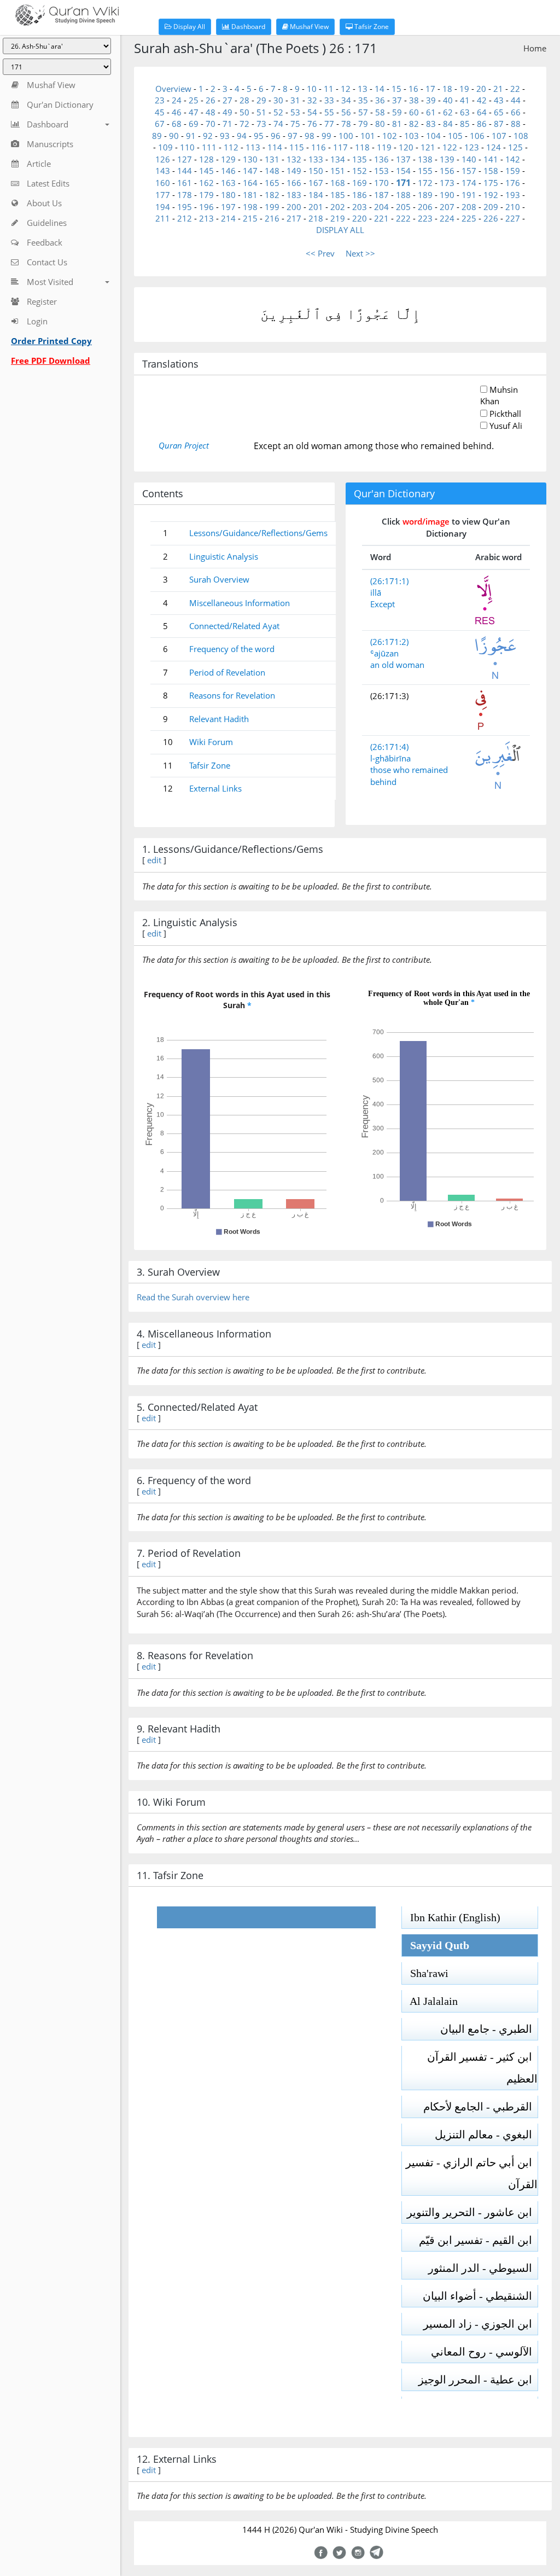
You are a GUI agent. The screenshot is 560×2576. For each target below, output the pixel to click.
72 (244, 124)
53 (295, 112)
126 (163, 159)
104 (433, 136)
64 (482, 112)
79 (363, 124)
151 (338, 171)
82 (414, 124)
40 (448, 100)
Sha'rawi (425, 1973)
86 (482, 124)
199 (272, 207)
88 (516, 124)
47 (194, 112)
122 (450, 147)
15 (396, 89)
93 (225, 136)
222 (403, 218)
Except (383, 604)
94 (242, 136)
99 (326, 136)
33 (329, 100)
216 (272, 218)
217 (294, 218)
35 (363, 100)
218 (316, 218)
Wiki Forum (211, 742)
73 (261, 124)
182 (272, 195)
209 (491, 207)
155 (425, 171)
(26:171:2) (389, 642)
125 (515, 147)
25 (194, 100)
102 (390, 136)
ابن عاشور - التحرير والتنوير (472, 2212)
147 (250, 171)
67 (160, 124)
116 (319, 147)
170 (381, 183)
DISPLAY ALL (340, 230)
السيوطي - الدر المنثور (483, 2268)
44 (516, 100)
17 (430, 89)
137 (403, 159)
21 (498, 89)
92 (208, 136)
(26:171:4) (389, 747)
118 (362, 147)
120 (406, 147)
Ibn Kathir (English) (451, 1917)
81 (397, 124)
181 (250, 195)
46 (177, 112)
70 (211, 124)
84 (448, 124)
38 (414, 100)
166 (294, 183)
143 (163, 171)
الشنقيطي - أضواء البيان (480, 2296)
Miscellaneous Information (240, 603)
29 (261, 100)
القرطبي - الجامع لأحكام (480, 2107)
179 (206, 195)
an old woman (397, 665)
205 (403, 207)
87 (499, 124)
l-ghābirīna (390, 758)
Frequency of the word (232, 649)
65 (499, 112)
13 (363, 89)
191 (469, 195)
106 (477, 136)
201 (316, 207)
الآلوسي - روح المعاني (484, 2352)
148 (272, 171)
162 (206, 183)
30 (278, 100)
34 (346, 100)
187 (381, 195)
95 (259, 136)
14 (380, 89)
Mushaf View (308, 27)
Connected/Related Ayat (234, 626)
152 (360, 171)
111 (209, 147)
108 (521, 136)
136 (381, 159)
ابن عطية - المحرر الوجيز (478, 2380)
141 (491, 159)
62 (448, 112)
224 (447, 218)
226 (491, 218)
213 (206, 218)
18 (447, 89)
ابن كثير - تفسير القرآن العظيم (482, 2068)
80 (380, 124)
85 (465, 124)
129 (228, 159)
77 (329, 124)
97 (293, 136)
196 (206, 207)
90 (174, 136)
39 (431, 100)
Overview (173, 89)
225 (469, 218)
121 (428, 147)
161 (185, 183)
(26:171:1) (389, 581)
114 (275, 147)
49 (227, 112)
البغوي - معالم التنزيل (486, 2135)
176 (513, 183)
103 (412, 136)
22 (515, 89)
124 (494, 147)
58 (380, 112)
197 (228, 207)
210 (513, 207)
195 (185, 207)
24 (177, 100)
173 (447, 183)
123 (472, 147)
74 (278, 124)
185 (338, 195)
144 (185, 171)
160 (163, 183)
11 (329, 89)
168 (338, 183)
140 (469, 159)
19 (464, 89)
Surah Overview (219, 579)
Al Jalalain (430, 2001)
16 (413, 89)
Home (535, 48)
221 (381, 218)
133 (316, 159)
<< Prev (320, 253)
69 (194, 124)
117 (340, 147)
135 (360, 159)
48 (211, 112)
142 (513, 159)
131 (272, 159)
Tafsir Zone (371, 27)
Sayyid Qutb (436, 1945)
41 (465, 100)
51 (261, 112)
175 (491, 183)
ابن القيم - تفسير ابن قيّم (478, 2240)
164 (250, 183)
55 (329, 112)
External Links (215, 788)
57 (363, 112)
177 (163, 195)
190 (447, 195)
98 (310, 136)
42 (482, 100)
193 (513, 195)
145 (206, 171)
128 (206, 159)
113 (253, 147)
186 (360, 195)
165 (272, 183)
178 (185, 195)
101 (368, 136)
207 (447, 207)
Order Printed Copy (51, 341)
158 (491, 171)
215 (250, 218)
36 (380, 100)
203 (360, 207)
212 (185, 218)
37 (397, 100)
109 (165, 147)
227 (513, 218)
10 (312, 89)
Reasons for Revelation (232, 695)
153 (381, 171)
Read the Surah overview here (193, 1297)
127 (185, 159)
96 (276, 136)
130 (250, 159)
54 (312, 112)
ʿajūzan (384, 653)
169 (360, 183)
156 (447, 171)
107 (499, 136)
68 (177, 124)
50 (244, 112)
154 (403, 171)
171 (403, 183)
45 (160, 112)
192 (491, 195)
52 (278, 112)
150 (316, 171)
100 (346, 136)
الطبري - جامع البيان (489, 2029)
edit (154, 860)
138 (425, 159)
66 (516, 112)
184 (316, 195)
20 (481, 89)
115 (297, 147)
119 (384, 147)
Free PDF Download (51, 360)
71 (227, 124)
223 (425, 218)
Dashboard (247, 27)
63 (465, 112)
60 (414, 112)
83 (431, 124)
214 (228, 218)
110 (187, 147)
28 (244, 100)
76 (312, 124)
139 (447, 159)
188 (403, 195)
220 (360, 218)
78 (346, 124)
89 (157, 136)
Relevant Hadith (219, 719)
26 (211, 100)
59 (397, 112)
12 (346, 89)
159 (513, 171)
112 (231, 147)
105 (455, 136)
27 (227, 100)
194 (163, 207)
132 (294, 159)
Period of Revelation (227, 672)
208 (469, 207)
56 (346, 112)
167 (316, 183)
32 (312, 100)
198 (250, 207)
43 (499, 100)
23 (160, 100)
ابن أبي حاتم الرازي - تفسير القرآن (472, 2173)
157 (469, 171)
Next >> (360, 253)
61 (431, 112)
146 (228, 171)
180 (228, 195)
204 (381, 207)
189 (425, 195)
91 (191, 136)
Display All (188, 27)
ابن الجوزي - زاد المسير (480, 2324)
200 (294, 207)
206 (425, 207)
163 (228, 183)
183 (294, 195)
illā (376, 592)
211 (163, 218)
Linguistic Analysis (224, 556)
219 (338, 218)
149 (294, 171)
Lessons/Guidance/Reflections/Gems (258, 533)
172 (425, 183)
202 (338, 207)
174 (469, 183)
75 (295, 124)
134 (338, 159)
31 (295, 100)
